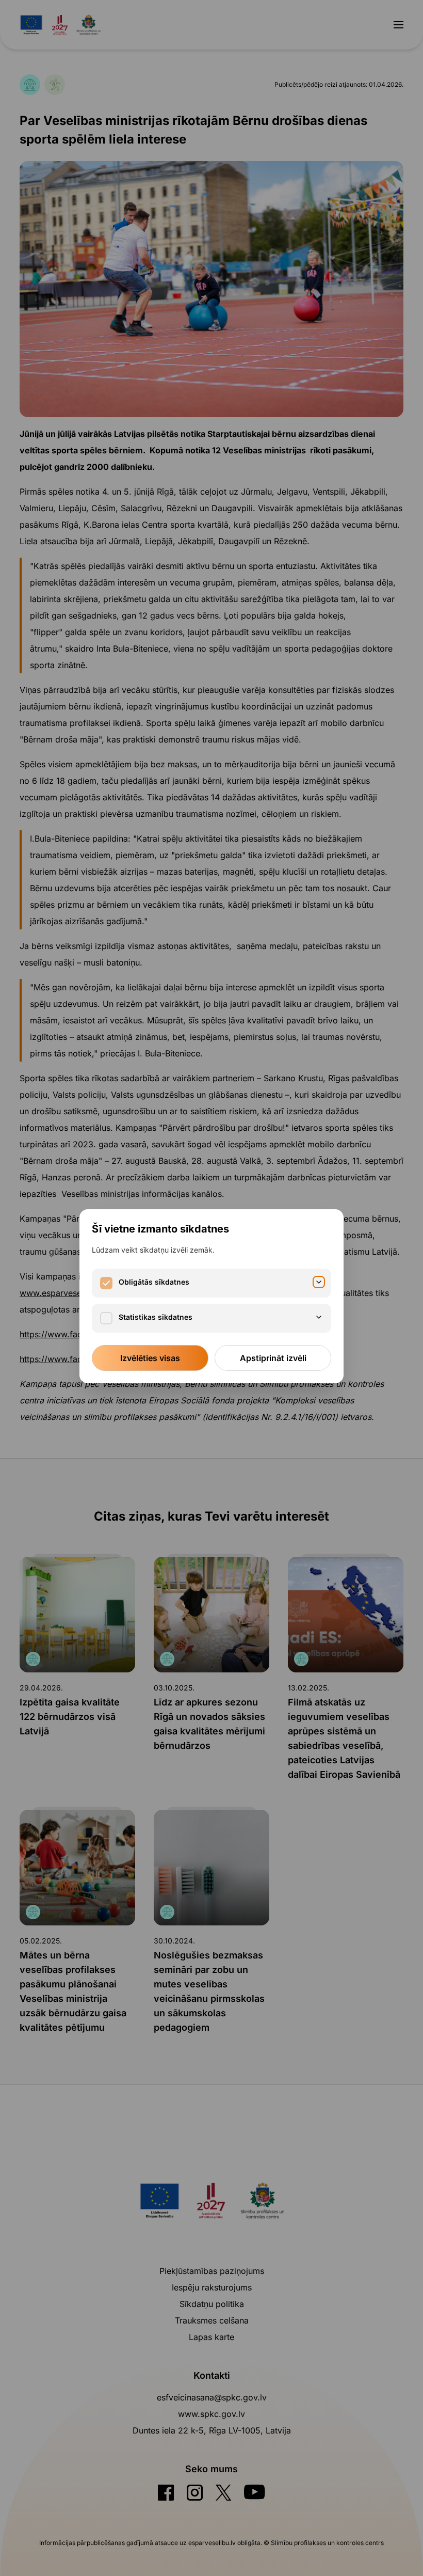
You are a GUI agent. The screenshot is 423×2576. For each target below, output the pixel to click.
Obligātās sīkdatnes (154, 1282)
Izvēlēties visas (150, 1358)
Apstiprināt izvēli (273, 1358)
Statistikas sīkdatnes (156, 1317)
